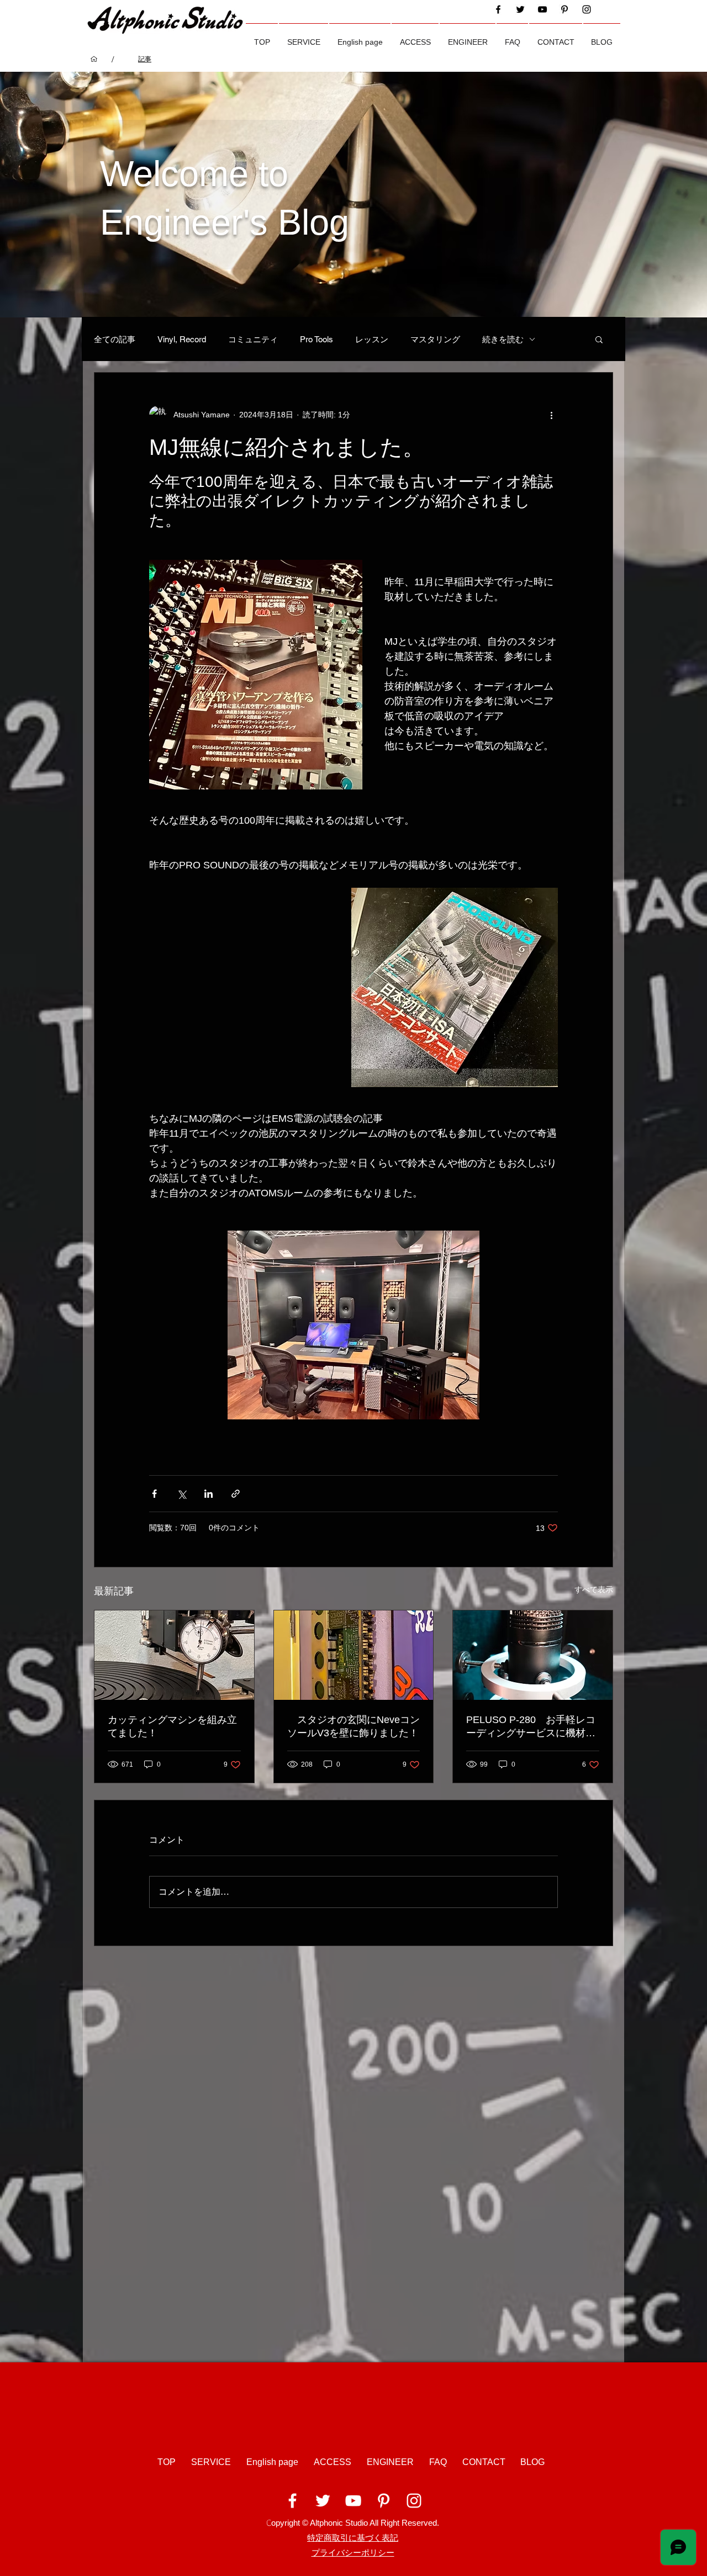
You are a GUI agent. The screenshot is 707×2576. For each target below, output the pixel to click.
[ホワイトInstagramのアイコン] (414, 2501)
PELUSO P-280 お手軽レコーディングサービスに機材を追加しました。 (531, 1727)
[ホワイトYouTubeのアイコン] (353, 2501)
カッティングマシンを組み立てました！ (172, 1726)
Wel (130, 174)
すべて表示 (594, 1589)
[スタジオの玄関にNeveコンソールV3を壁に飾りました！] (354, 1655)
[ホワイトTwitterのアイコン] (323, 2501)
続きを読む (503, 339)
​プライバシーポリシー (353, 2553)
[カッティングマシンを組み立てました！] (174, 1655)
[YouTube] (542, 9)
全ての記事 (115, 339)
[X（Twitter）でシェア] (181, 1494)
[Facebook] (498, 9)
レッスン (372, 339)
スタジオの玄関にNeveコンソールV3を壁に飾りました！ (353, 1726)
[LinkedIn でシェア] (209, 1494)
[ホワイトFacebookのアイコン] (292, 2501)
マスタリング (435, 339)
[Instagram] (587, 9)
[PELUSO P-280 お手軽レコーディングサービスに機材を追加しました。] (533, 1655)
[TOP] (94, 59)
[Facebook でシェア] (154, 1494)
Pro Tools (316, 339)
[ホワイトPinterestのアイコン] (384, 2501)
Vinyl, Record (182, 339)
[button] (304, 37)
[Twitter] (520, 9)
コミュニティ (253, 339)
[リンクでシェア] (236, 1494)
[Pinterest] (564, 9)
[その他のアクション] (551, 415)
